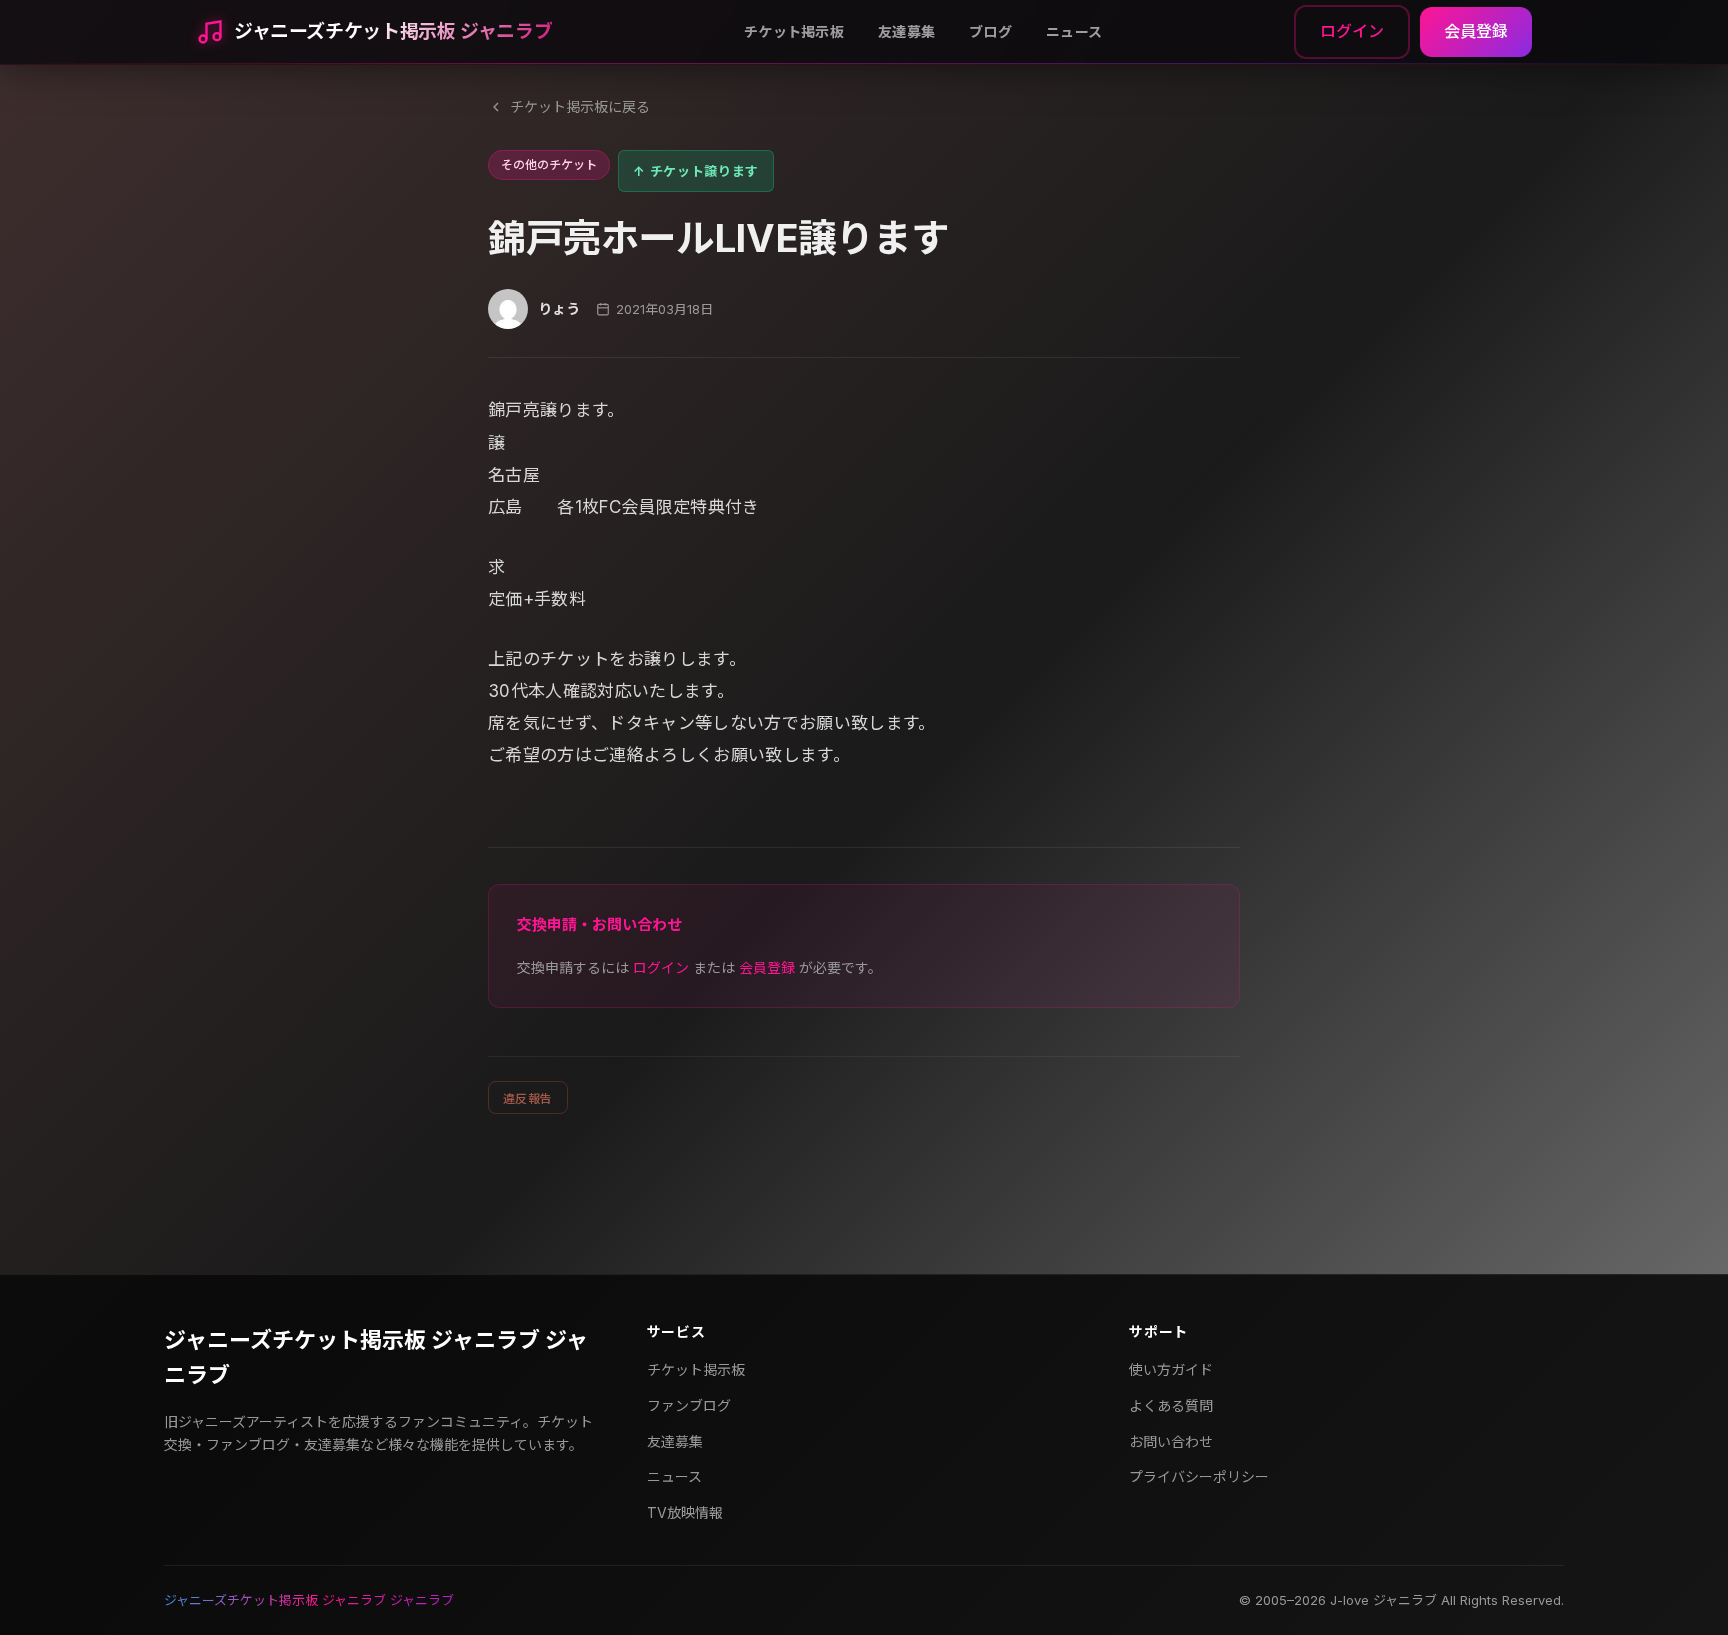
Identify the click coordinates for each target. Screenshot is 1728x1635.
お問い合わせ (1171, 1441)
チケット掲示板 (794, 31)
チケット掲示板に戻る (580, 106)
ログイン (1352, 31)
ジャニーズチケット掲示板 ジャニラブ (393, 31)
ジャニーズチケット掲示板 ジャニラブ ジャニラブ (376, 1357)
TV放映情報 (685, 1512)
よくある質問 (1171, 1405)
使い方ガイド (1171, 1369)
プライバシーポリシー (1199, 1476)
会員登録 (1476, 31)
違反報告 (528, 1098)
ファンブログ (689, 1405)
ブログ (990, 31)
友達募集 (906, 31)
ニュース (1074, 31)
